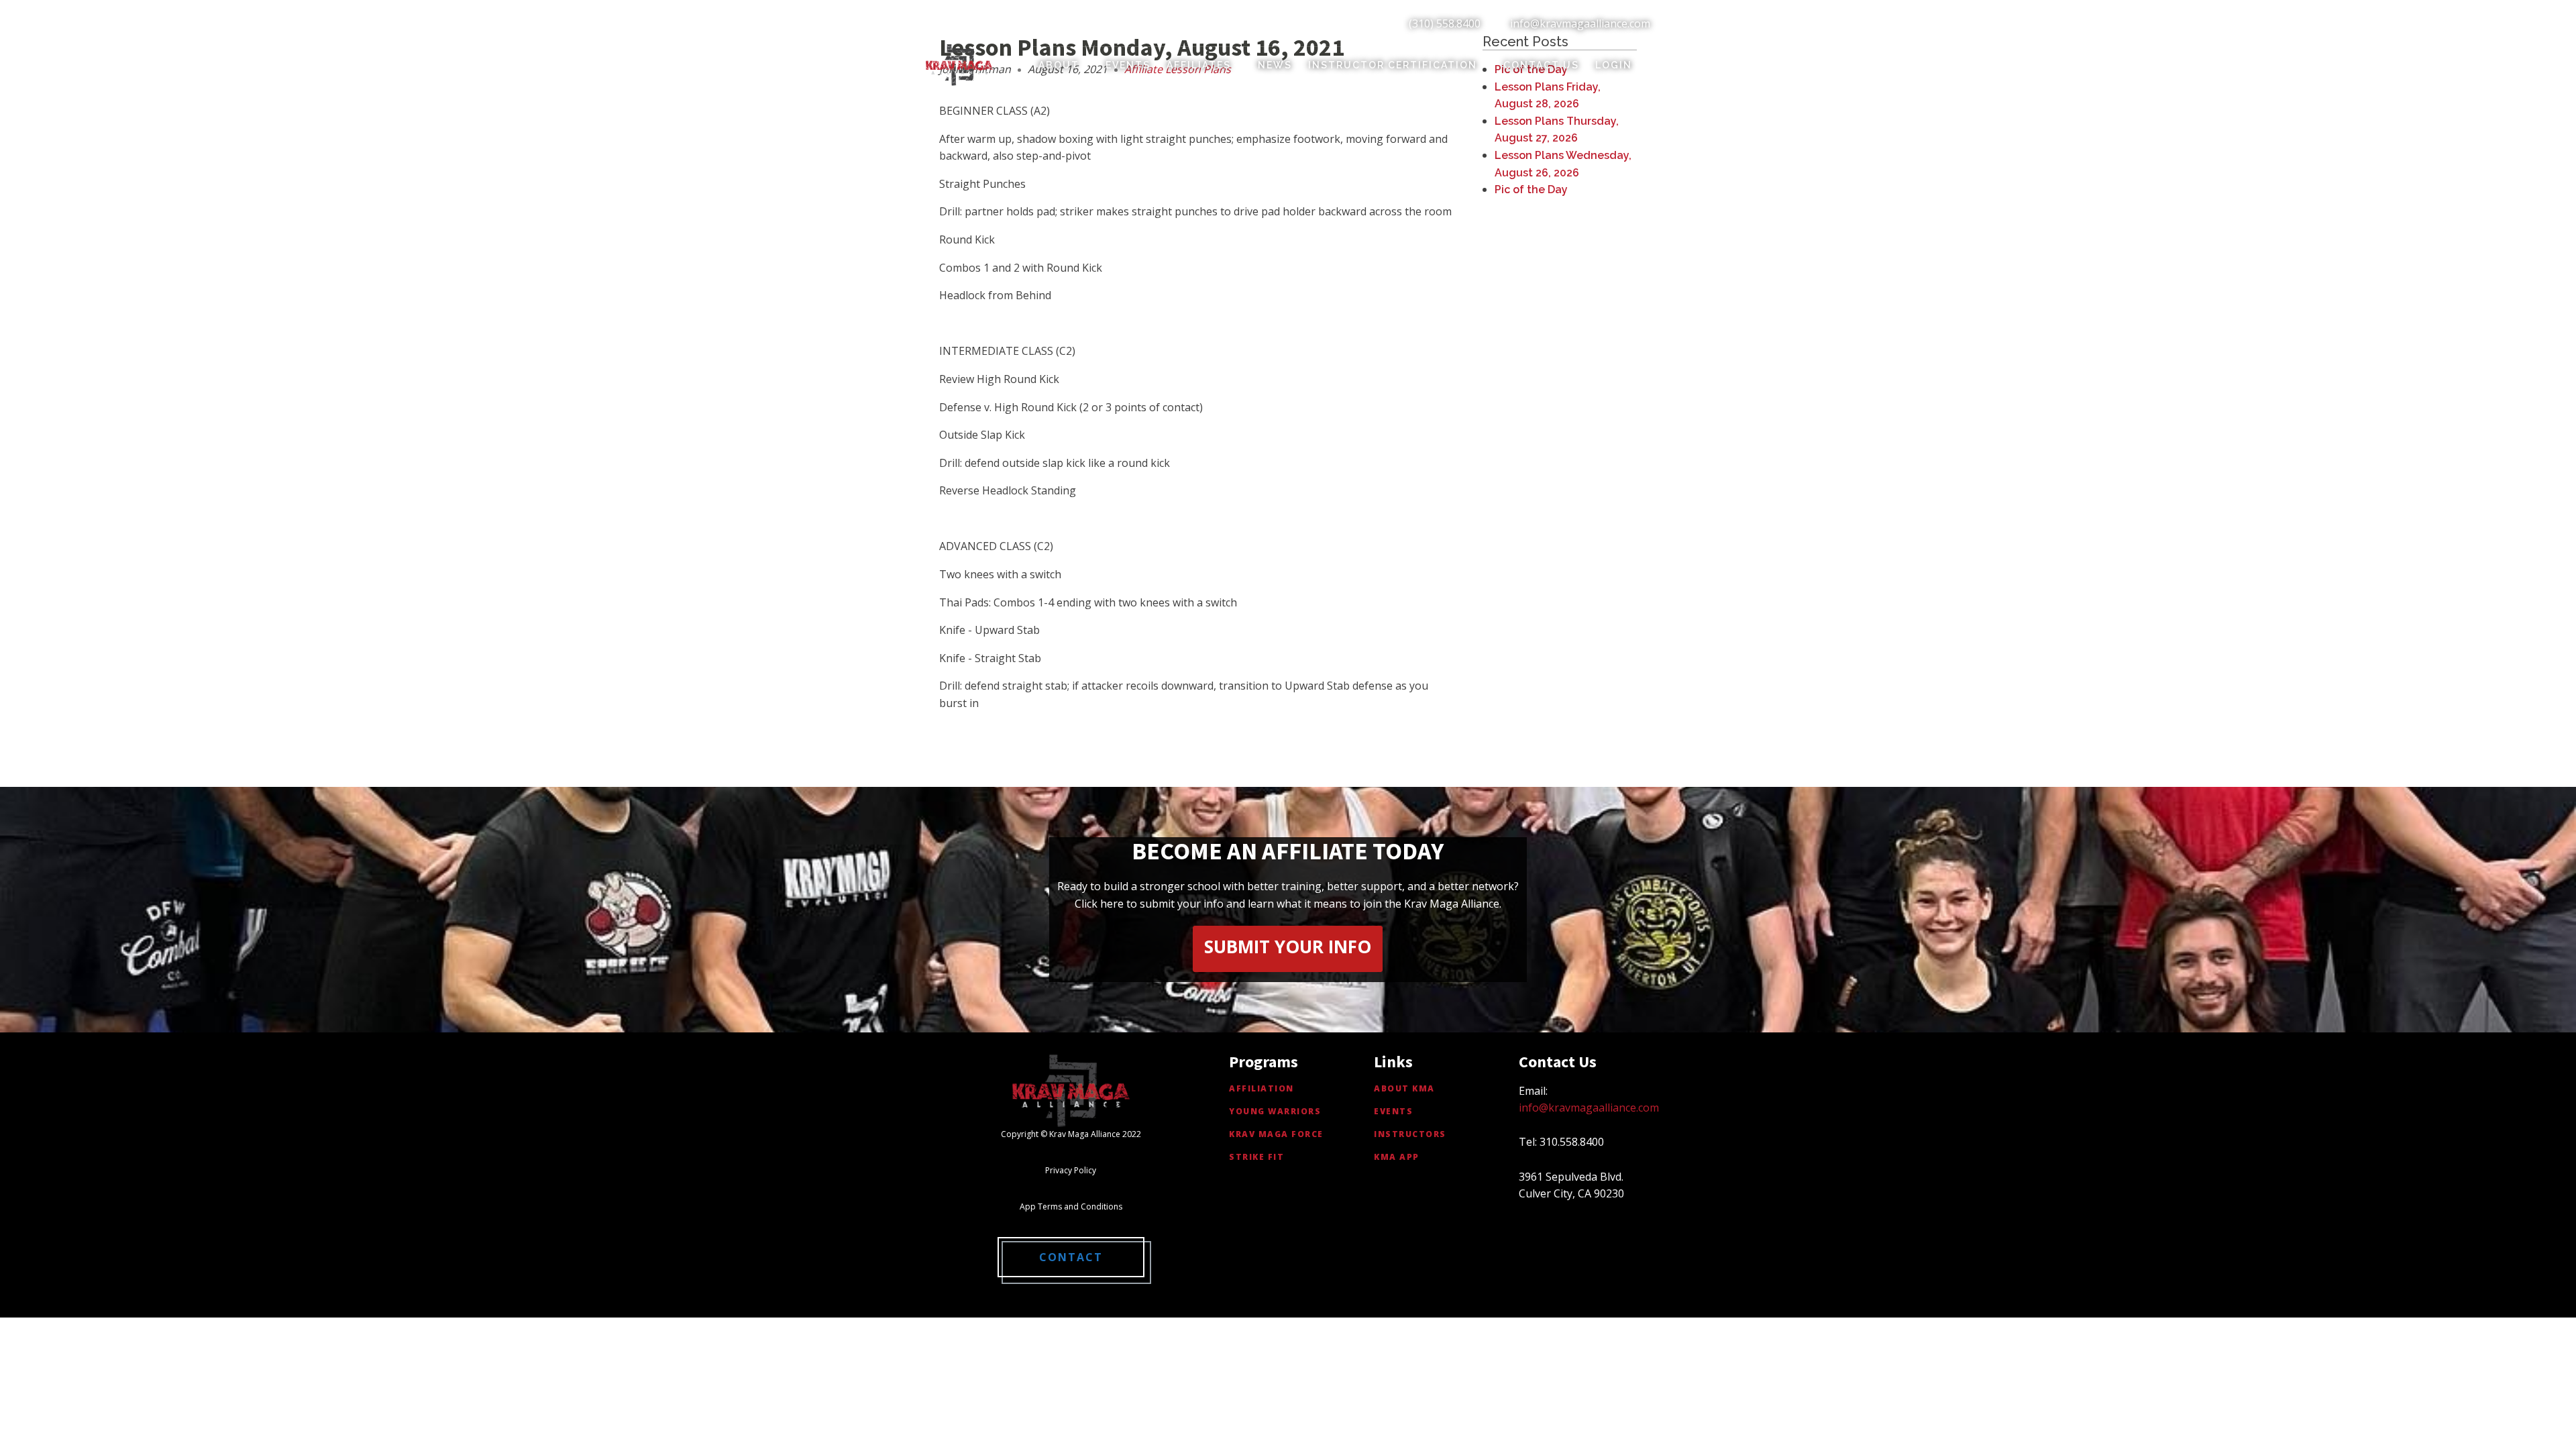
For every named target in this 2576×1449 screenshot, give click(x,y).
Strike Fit (1256, 1157)
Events (1128, 65)
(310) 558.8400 (1445, 23)
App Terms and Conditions (1071, 1206)
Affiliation (1262, 1088)
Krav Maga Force (1276, 1134)
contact (1071, 1257)
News (1275, 65)
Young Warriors (1275, 1111)
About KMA (1404, 1088)
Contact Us (1541, 65)
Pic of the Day (1531, 190)
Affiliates (1199, 65)
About (1059, 65)
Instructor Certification (1393, 65)
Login (1614, 65)
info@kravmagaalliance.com (1580, 23)
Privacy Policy (1071, 1170)
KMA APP (1397, 1157)
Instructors (1410, 1134)
